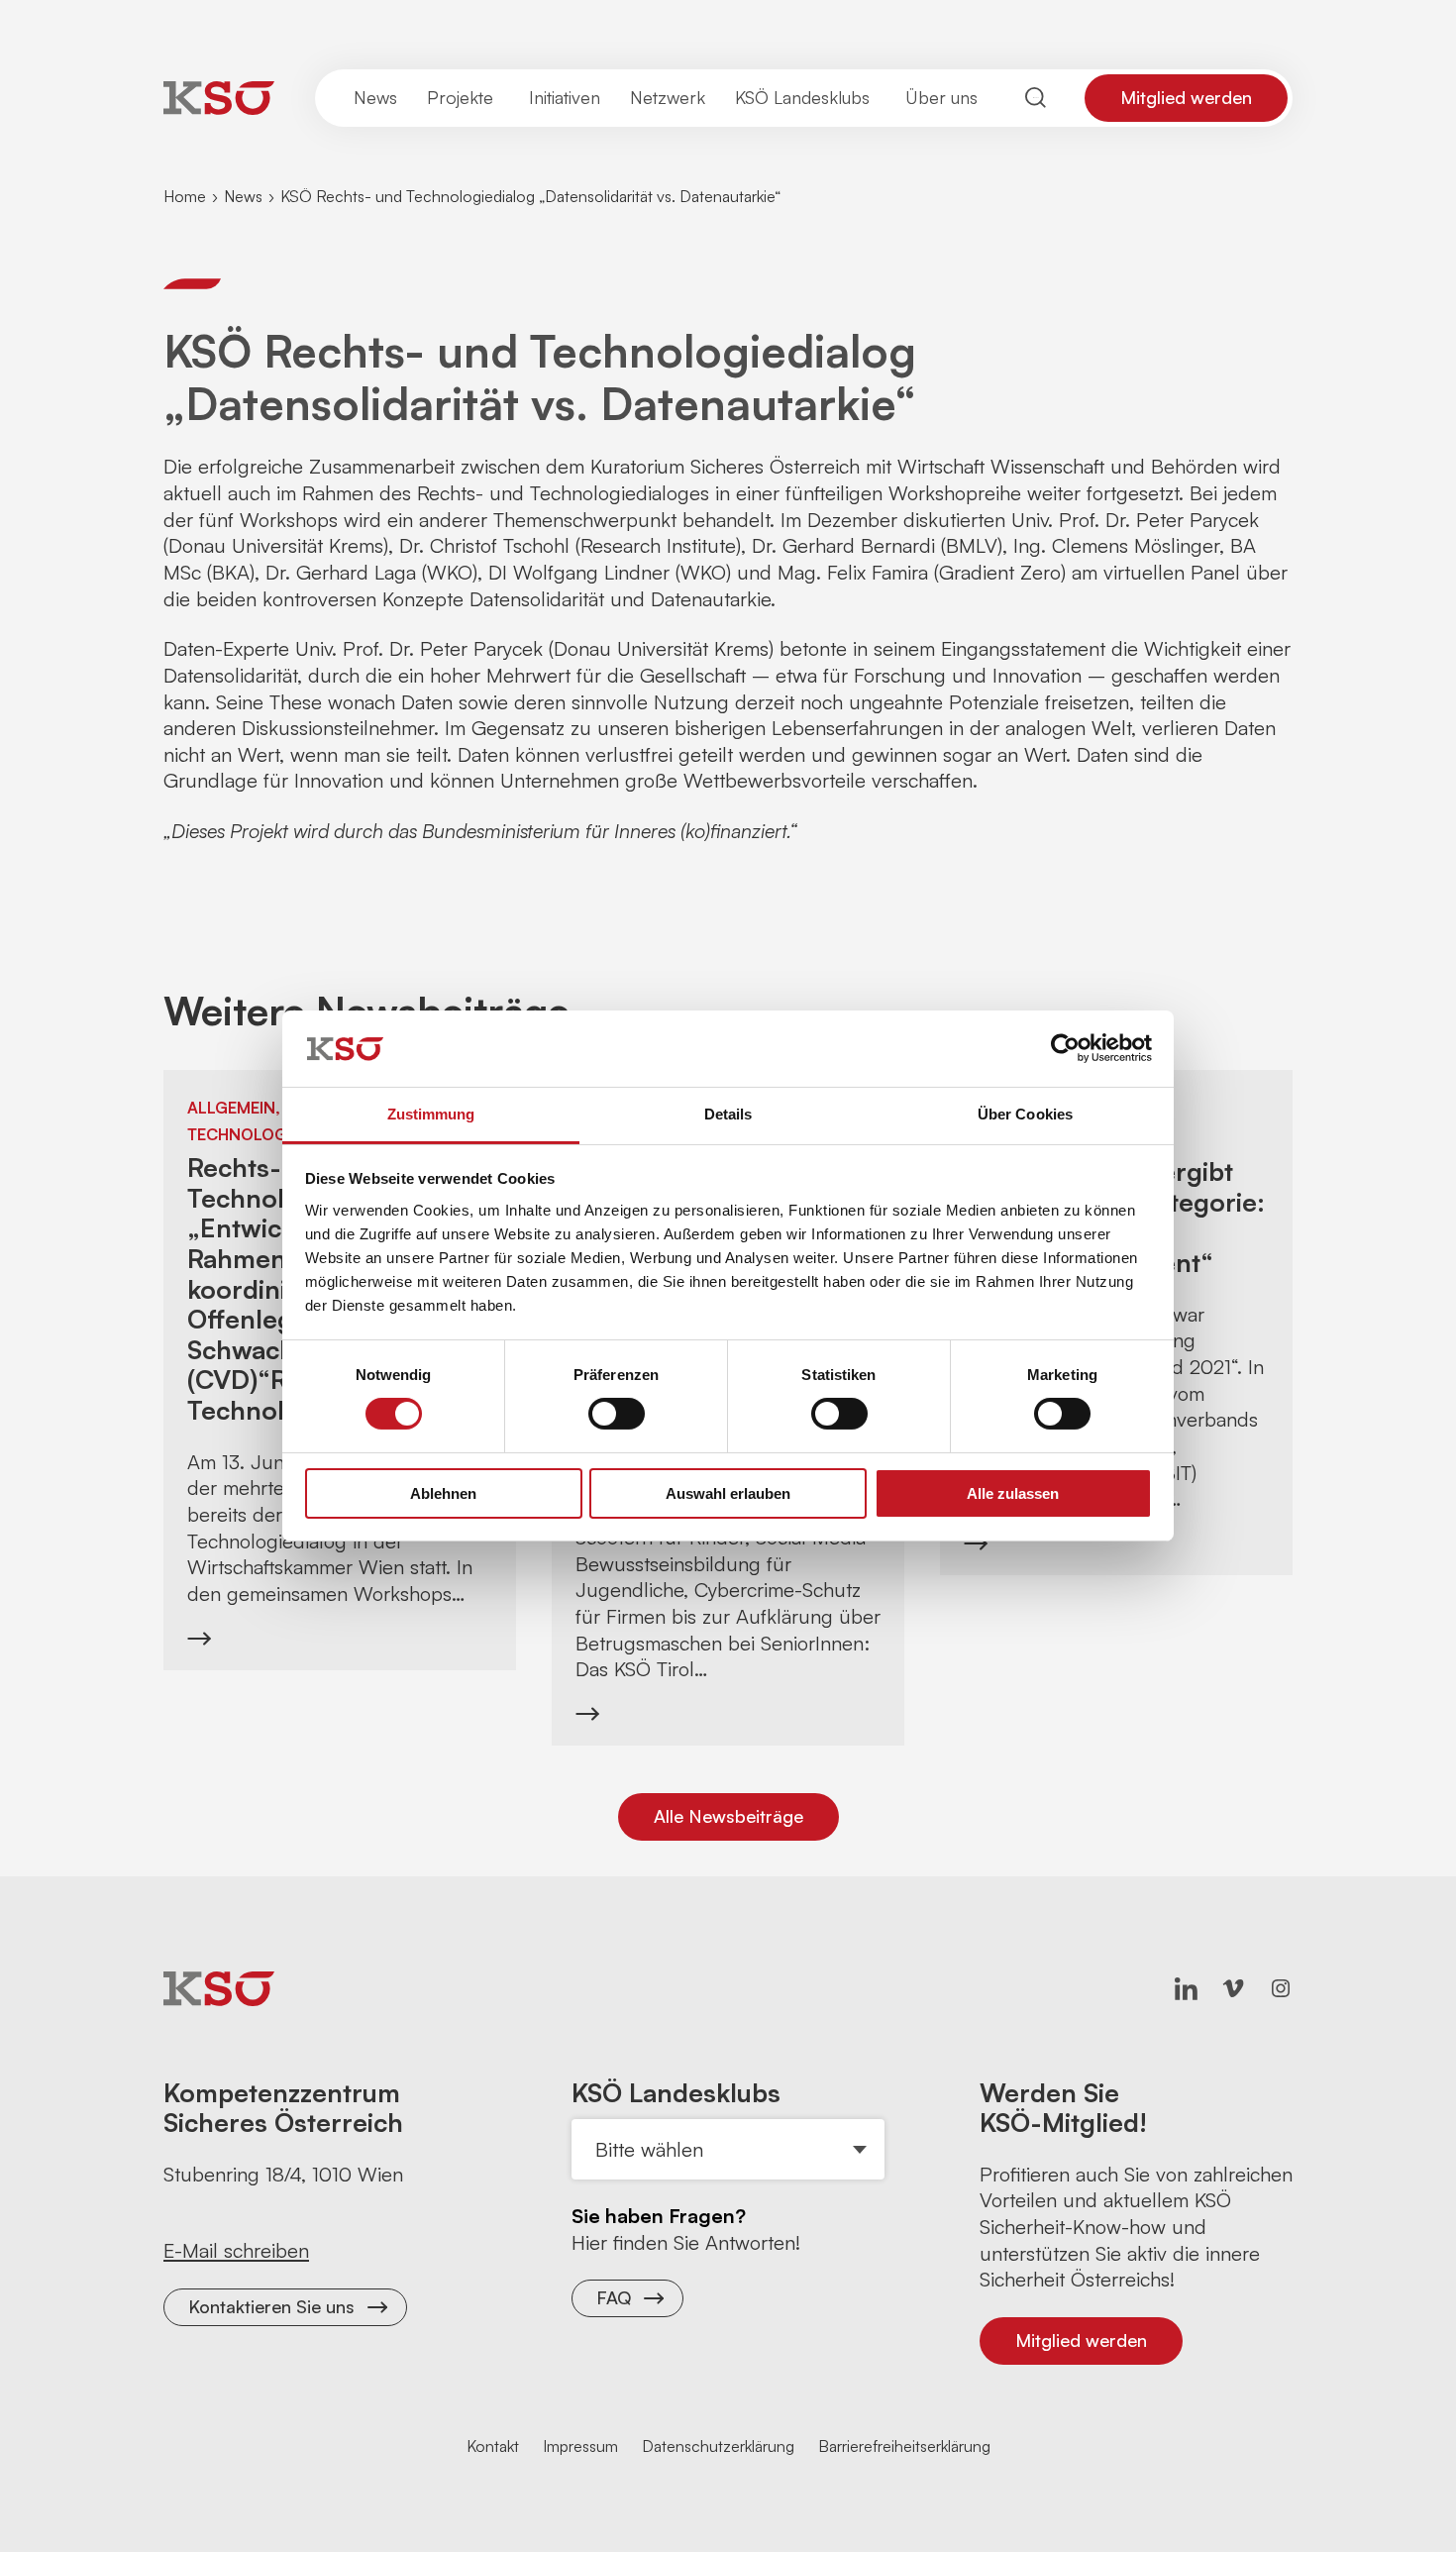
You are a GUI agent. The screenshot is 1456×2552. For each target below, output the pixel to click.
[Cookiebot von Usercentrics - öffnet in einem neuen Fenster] (1065, 1048)
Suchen (1036, 98)
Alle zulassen (1013, 1493)
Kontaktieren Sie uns (271, 2306)
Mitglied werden (1186, 97)
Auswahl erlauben (728, 1493)
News (243, 196)
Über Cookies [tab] (1025, 1114)
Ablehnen (443, 1493)
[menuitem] (375, 98)
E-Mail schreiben (236, 2250)
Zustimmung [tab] (431, 1114)
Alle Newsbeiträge (728, 1816)
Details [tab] (728, 1114)
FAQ (614, 2297)
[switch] (617, 1414)
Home (185, 196)
